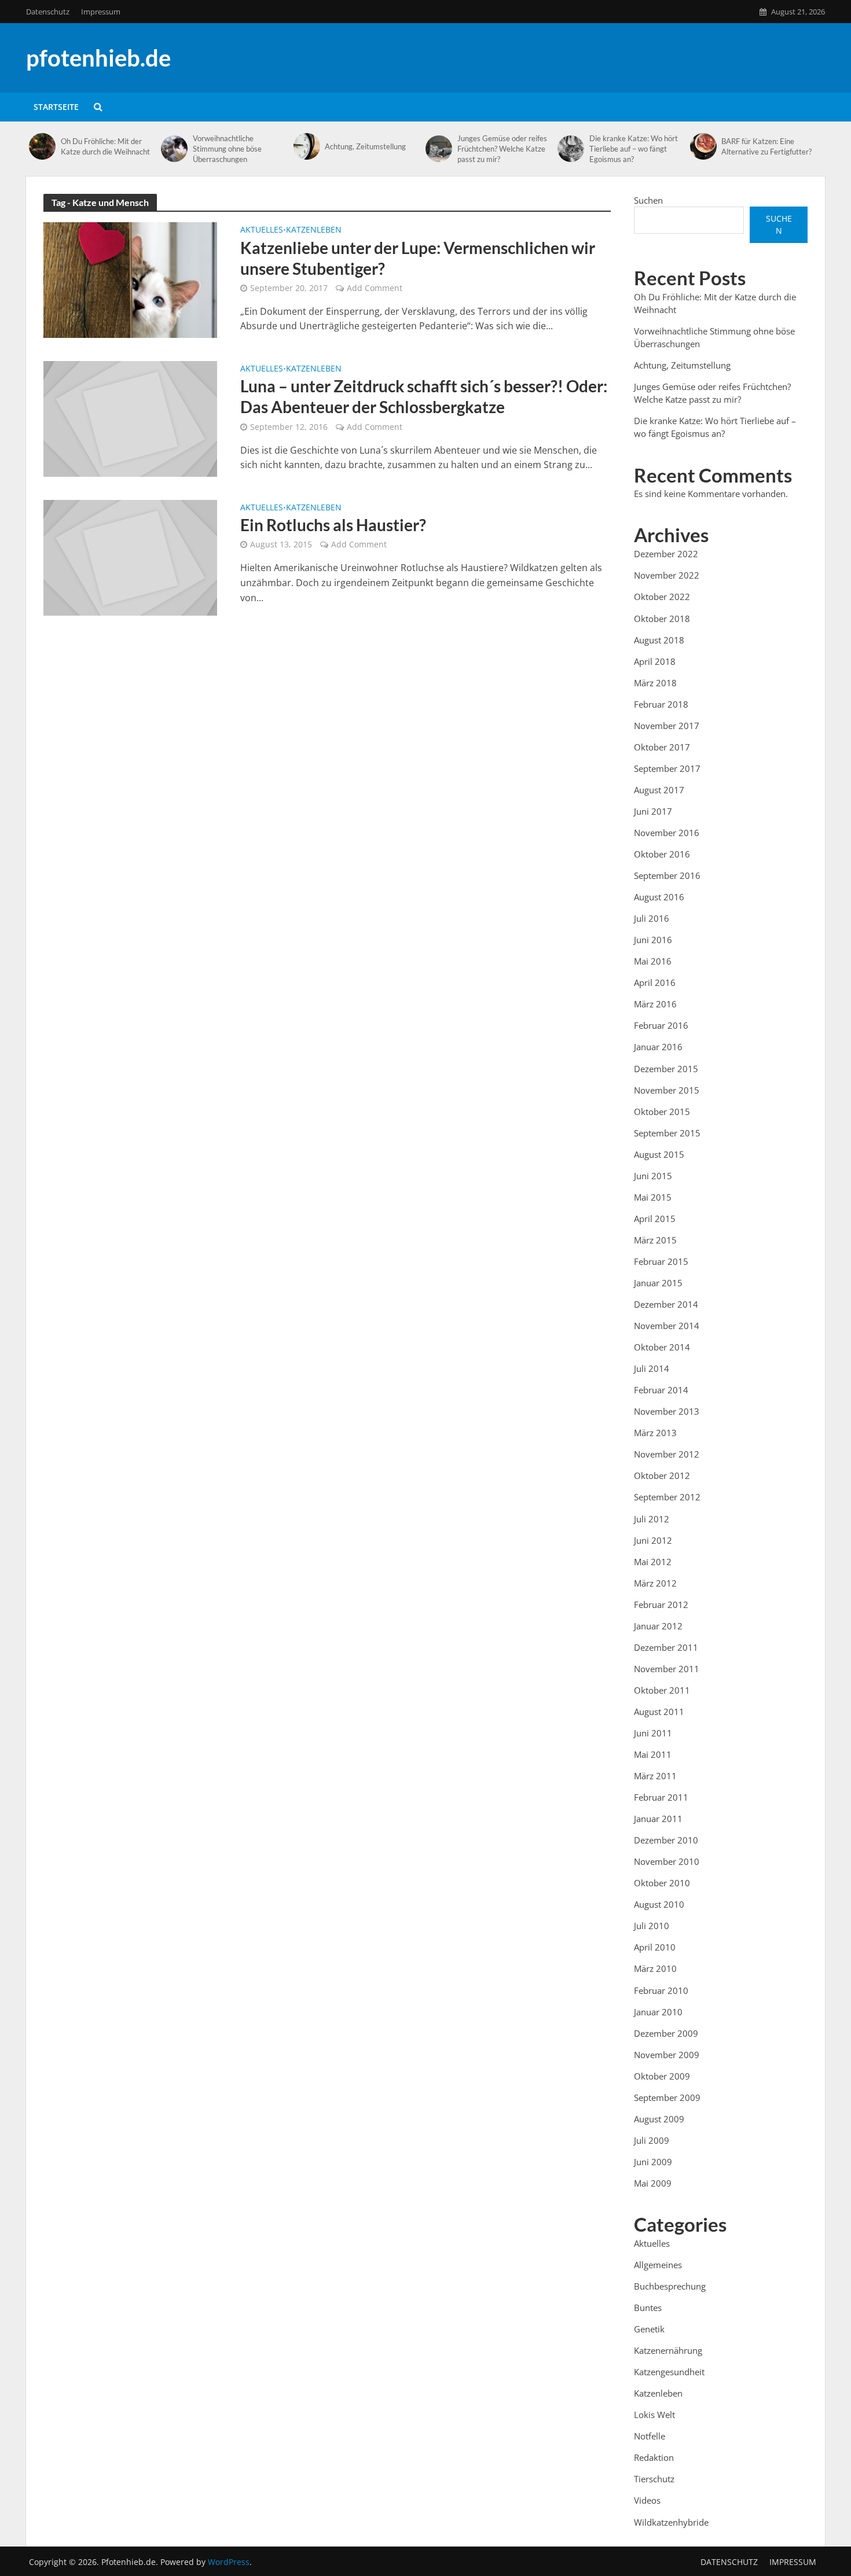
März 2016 (655, 1004)
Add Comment (375, 288)
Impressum (101, 12)
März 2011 (655, 1776)
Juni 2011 (653, 1733)
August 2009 (659, 2119)
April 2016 (655, 982)
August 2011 (659, 1712)
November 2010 (667, 1861)
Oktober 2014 (662, 1347)
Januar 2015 (658, 1283)
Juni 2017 (653, 811)
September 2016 (667, 875)
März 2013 (655, 1433)
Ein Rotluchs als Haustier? (333, 525)
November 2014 (667, 1326)
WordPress (229, 2562)
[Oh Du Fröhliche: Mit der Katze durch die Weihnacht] (42, 146)
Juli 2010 (652, 1926)
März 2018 (655, 683)
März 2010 (655, 1968)
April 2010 (655, 1947)
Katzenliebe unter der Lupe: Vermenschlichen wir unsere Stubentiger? (418, 258)
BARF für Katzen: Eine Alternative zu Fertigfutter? (766, 146)
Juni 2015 (653, 1176)
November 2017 (667, 726)
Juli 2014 (652, 1368)
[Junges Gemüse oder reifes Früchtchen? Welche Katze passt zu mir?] (439, 149)
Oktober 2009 (662, 2076)
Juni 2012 (653, 1540)
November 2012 (667, 1454)
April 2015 (655, 1219)
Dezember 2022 (666, 554)
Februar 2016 (661, 1025)
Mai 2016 (653, 961)
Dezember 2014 (666, 1304)
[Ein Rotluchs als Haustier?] (130, 557)
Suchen (648, 200)
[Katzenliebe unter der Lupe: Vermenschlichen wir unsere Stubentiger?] (130, 279)
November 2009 (667, 2055)
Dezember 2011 (666, 1647)
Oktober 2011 (662, 1690)
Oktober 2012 (662, 1475)
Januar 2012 (658, 1626)
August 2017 (659, 790)
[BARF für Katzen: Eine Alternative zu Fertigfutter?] (703, 146)
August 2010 (659, 1904)
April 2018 (655, 661)
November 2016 (667, 833)
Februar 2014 (661, 1390)
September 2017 (667, 768)
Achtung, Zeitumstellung (365, 146)
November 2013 (667, 1411)
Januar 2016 (658, 1047)
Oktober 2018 (662, 619)
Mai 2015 (653, 1197)
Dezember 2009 (666, 2033)
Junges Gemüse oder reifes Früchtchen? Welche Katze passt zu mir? (502, 149)
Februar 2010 (661, 1990)
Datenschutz (48, 12)
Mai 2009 (653, 2183)
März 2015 (655, 1240)
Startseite (56, 107)
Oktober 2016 (662, 854)
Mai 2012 (653, 1562)
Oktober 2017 (662, 747)
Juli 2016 (652, 918)
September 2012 (667, 1497)
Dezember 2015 (666, 1069)
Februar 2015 (661, 1261)
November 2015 (667, 1090)
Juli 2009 (652, 2140)
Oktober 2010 (662, 1883)
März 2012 (655, 1583)
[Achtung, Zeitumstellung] (307, 146)
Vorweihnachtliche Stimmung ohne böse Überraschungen (227, 149)
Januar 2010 (658, 2012)
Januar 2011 (658, 1819)
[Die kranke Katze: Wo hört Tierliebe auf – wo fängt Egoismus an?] (571, 149)
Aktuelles (262, 230)
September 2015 (667, 1133)
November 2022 (667, 575)
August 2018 (659, 640)
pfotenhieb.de (98, 58)
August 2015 (659, 1154)
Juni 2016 (653, 940)
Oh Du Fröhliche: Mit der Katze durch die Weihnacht (105, 146)
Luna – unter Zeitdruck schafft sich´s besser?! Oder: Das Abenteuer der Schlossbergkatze (424, 396)
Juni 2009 (653, 2162)
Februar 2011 (661, 1797)
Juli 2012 (652, 1519)
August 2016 (659, 897)
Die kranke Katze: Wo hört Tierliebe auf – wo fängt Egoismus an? (634, 149)
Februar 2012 (661, 1605)
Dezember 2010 (666, 1840)
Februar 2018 (661, 704)
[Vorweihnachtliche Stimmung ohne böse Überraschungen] (174, 149)
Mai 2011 (653, 1754)
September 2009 (667, 2097)
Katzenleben (314, 230)
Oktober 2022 (662, 597)
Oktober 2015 (662, 1112)
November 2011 (667, 1669)
